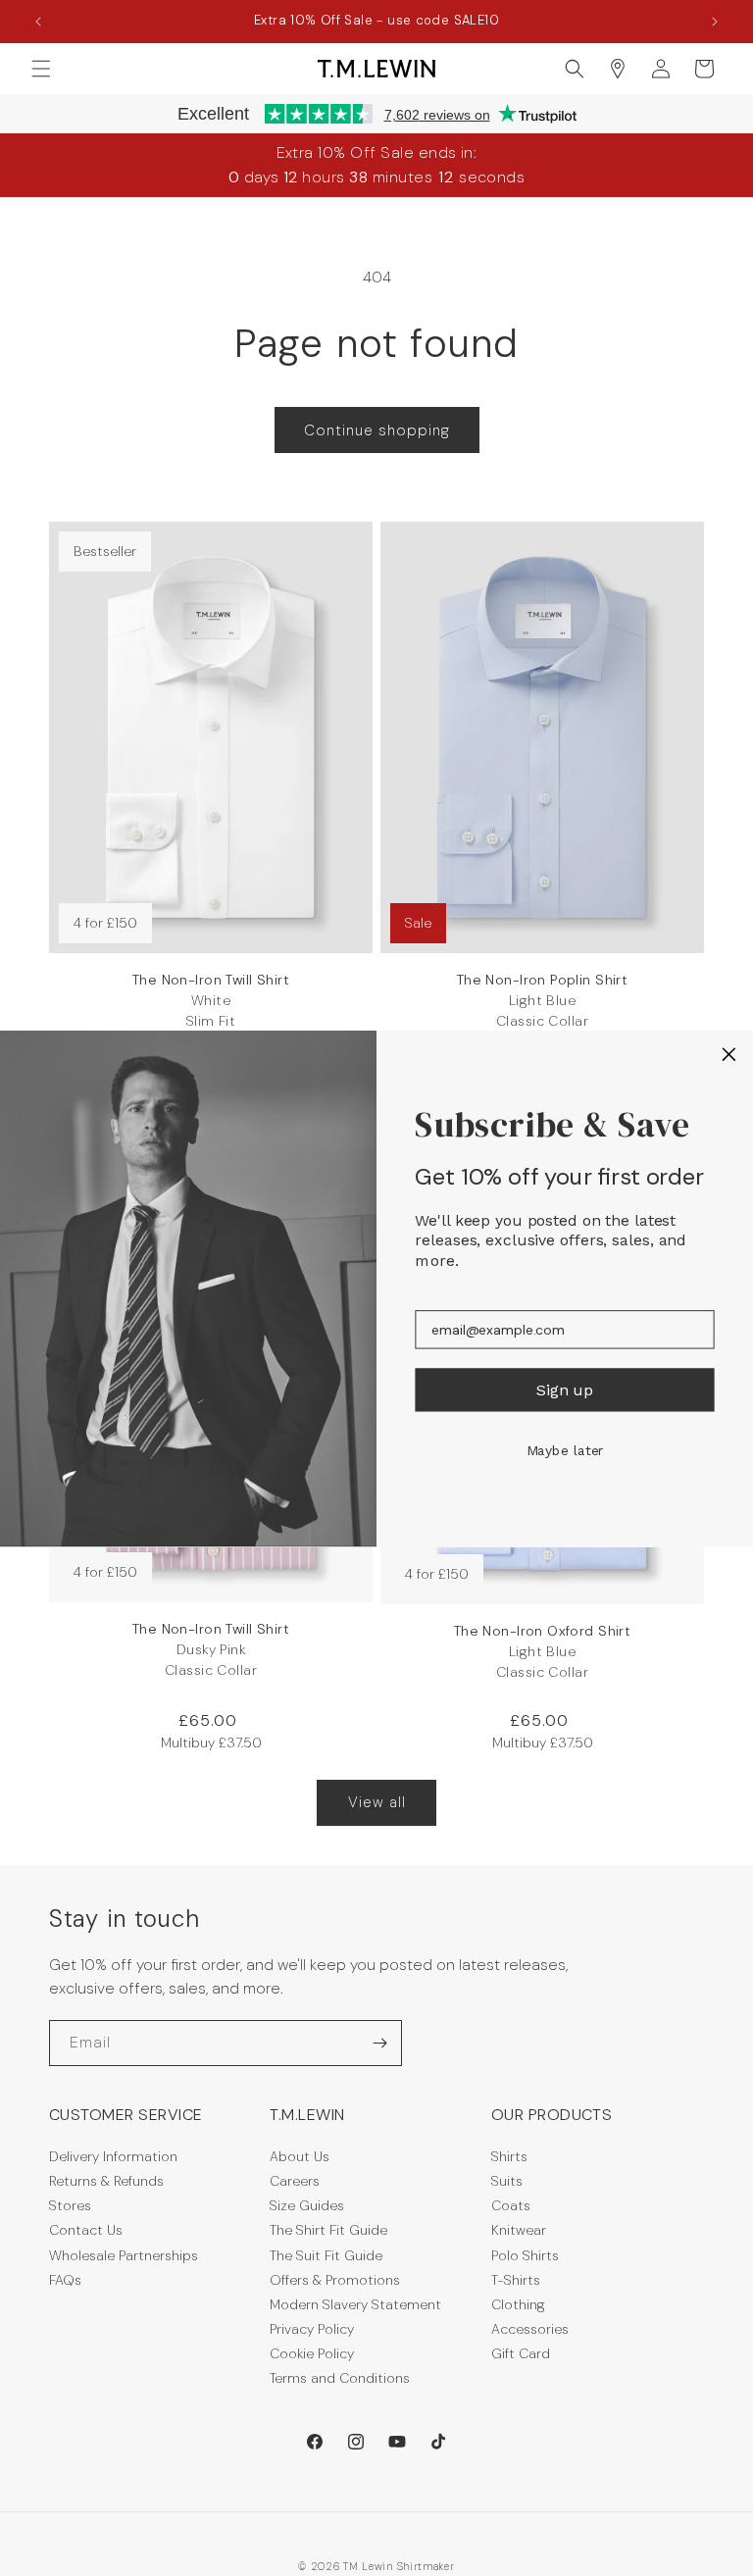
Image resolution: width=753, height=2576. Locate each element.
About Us (300, 2156)
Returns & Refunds (106, 2181)
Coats (511, 2205)
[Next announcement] (715, 22)
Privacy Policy (312, 2329)
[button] (41, 69)
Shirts (509, 2156)
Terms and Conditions (340, 2378)
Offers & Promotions (335, 2280)
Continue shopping (377, 430)
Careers (295, 2181)
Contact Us (86, 2230)
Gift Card (521, 2353)
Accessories (530, 2329)
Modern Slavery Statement (355, 2304)
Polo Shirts (525, 2255)
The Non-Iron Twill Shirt (211, 1010)
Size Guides (307, 2205)
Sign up (565, 1389)
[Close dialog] (729, 1054)
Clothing (518, 2304)
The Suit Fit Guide (326, 2255)
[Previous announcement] (38, 22)
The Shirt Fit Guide (328, 2230)
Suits (507, 2181)
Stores (70, 2205)
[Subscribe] (379, 2043)
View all (377, 1802)
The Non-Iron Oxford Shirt (543, 1651)
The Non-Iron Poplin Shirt (543, 1000)
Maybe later (565, 1450)
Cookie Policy (312, 2353)
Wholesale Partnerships (124, 2255)
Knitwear (519, 2230)
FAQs (65, 2280)
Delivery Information (113, 2156)
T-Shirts (516, 2280)
